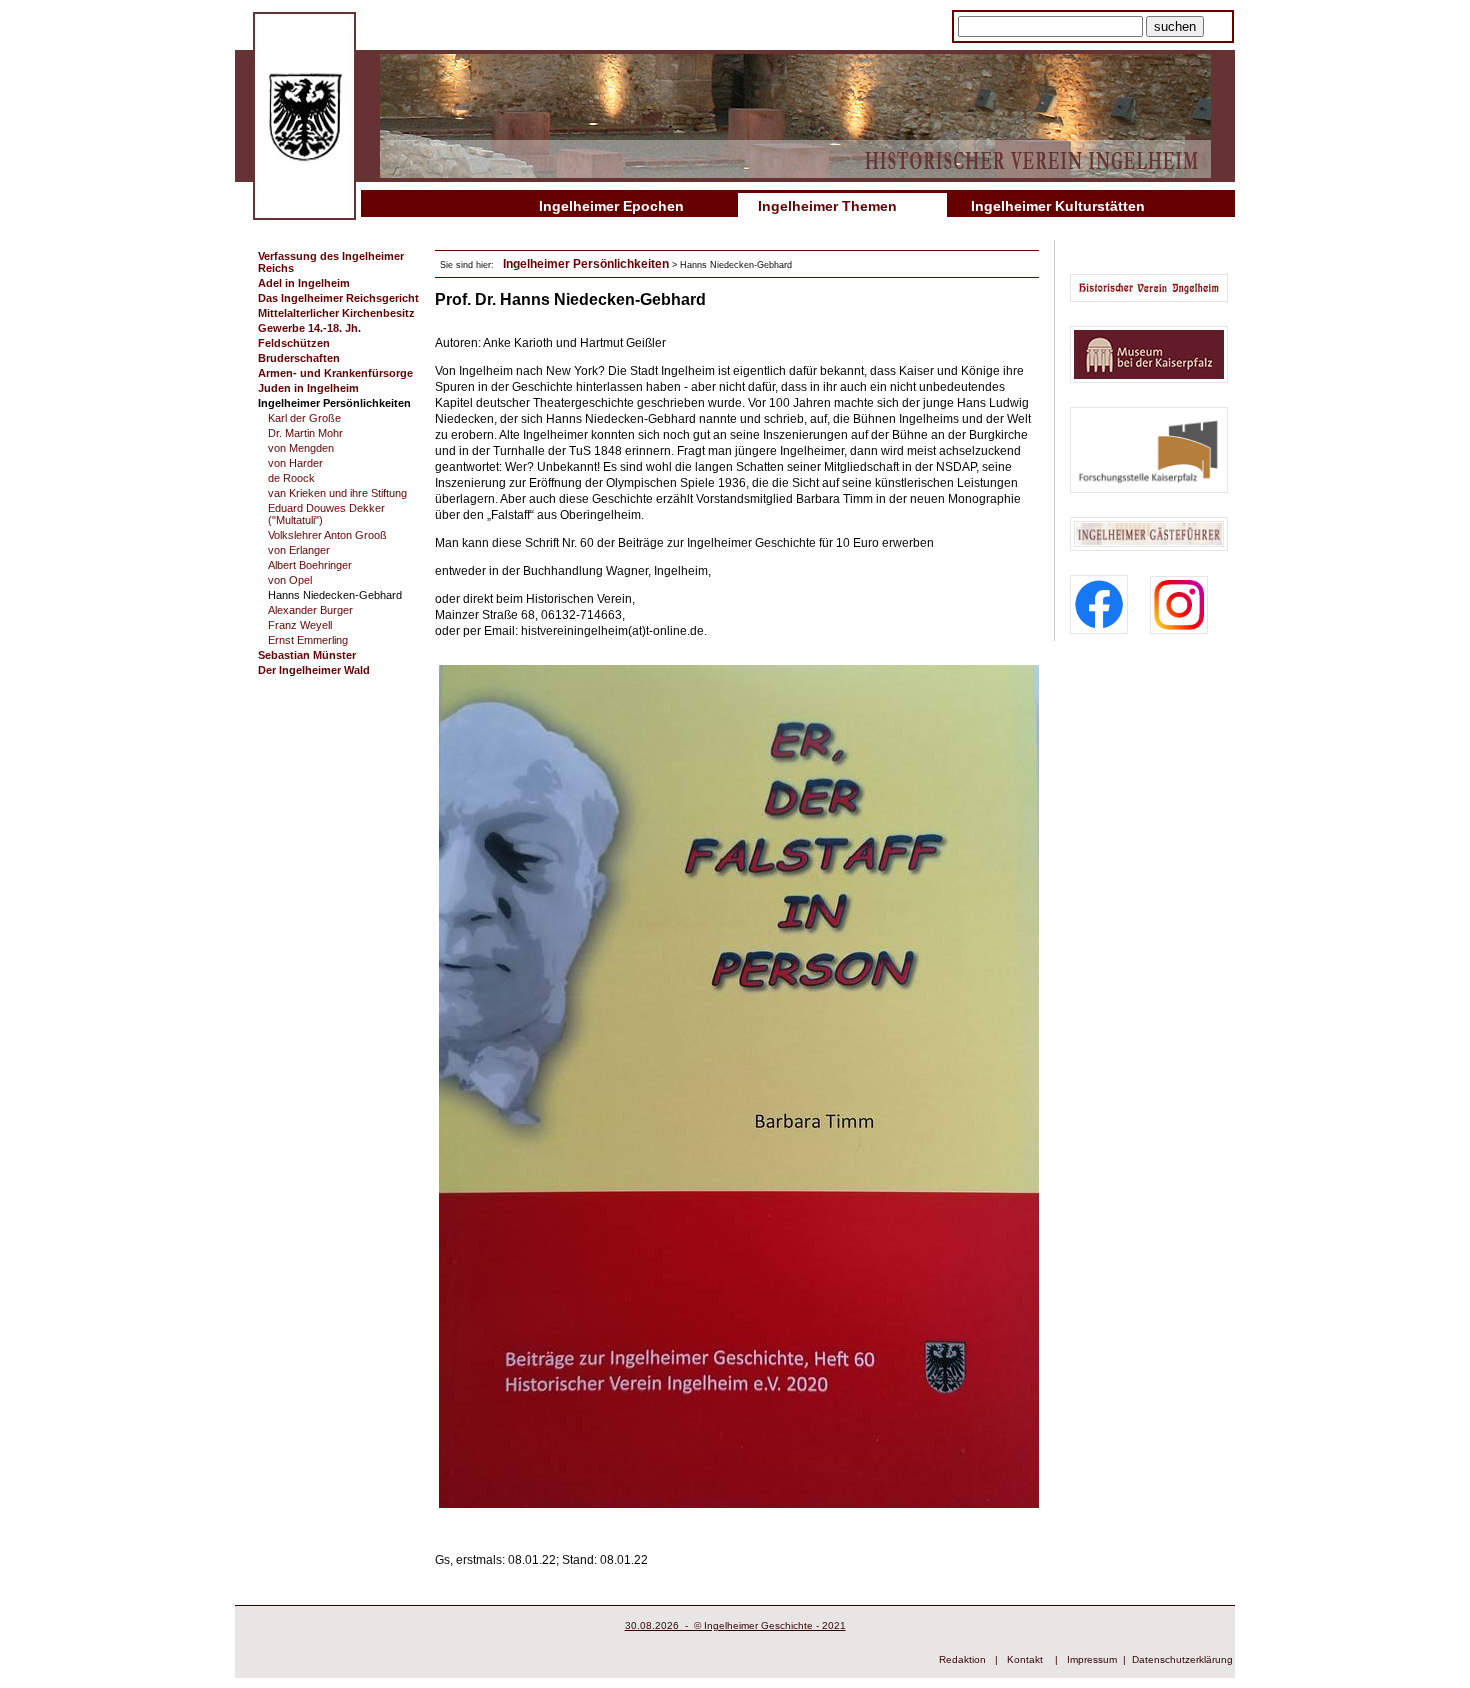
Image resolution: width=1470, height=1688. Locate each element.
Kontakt (1025, 1659)
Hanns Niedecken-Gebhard (335, 595)
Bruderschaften (299, 358)
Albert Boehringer (310, 565)
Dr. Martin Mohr (305, 433)
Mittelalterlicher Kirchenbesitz (336, 313)
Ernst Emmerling (308, 640)
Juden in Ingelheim (308, 388)
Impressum (1092, 1659)
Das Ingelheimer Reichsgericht (338, 298)
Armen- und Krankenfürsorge (335, 373)
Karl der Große (304, 418)
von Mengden (301, 448)
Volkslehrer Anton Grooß (327, 535)
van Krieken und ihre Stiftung (337, 493)
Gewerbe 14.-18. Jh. (309, 328)
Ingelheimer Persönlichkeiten (334, 403)
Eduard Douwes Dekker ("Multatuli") (326, 514)
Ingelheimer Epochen (611, 206)
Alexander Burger (310, 610)
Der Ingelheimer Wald (314, 670)
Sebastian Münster (307, 655)
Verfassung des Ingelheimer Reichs (331, 262)
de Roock (291, 478)
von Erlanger (299, 550)
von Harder (295, 463)
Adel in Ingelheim (304, 283)
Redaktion (962, 1659)
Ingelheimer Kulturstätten (1058, 206)
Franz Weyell (300, 625)
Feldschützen (294, 343)
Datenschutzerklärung (1182, 1659)
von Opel (290, 580)
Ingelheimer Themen (827, 206)
